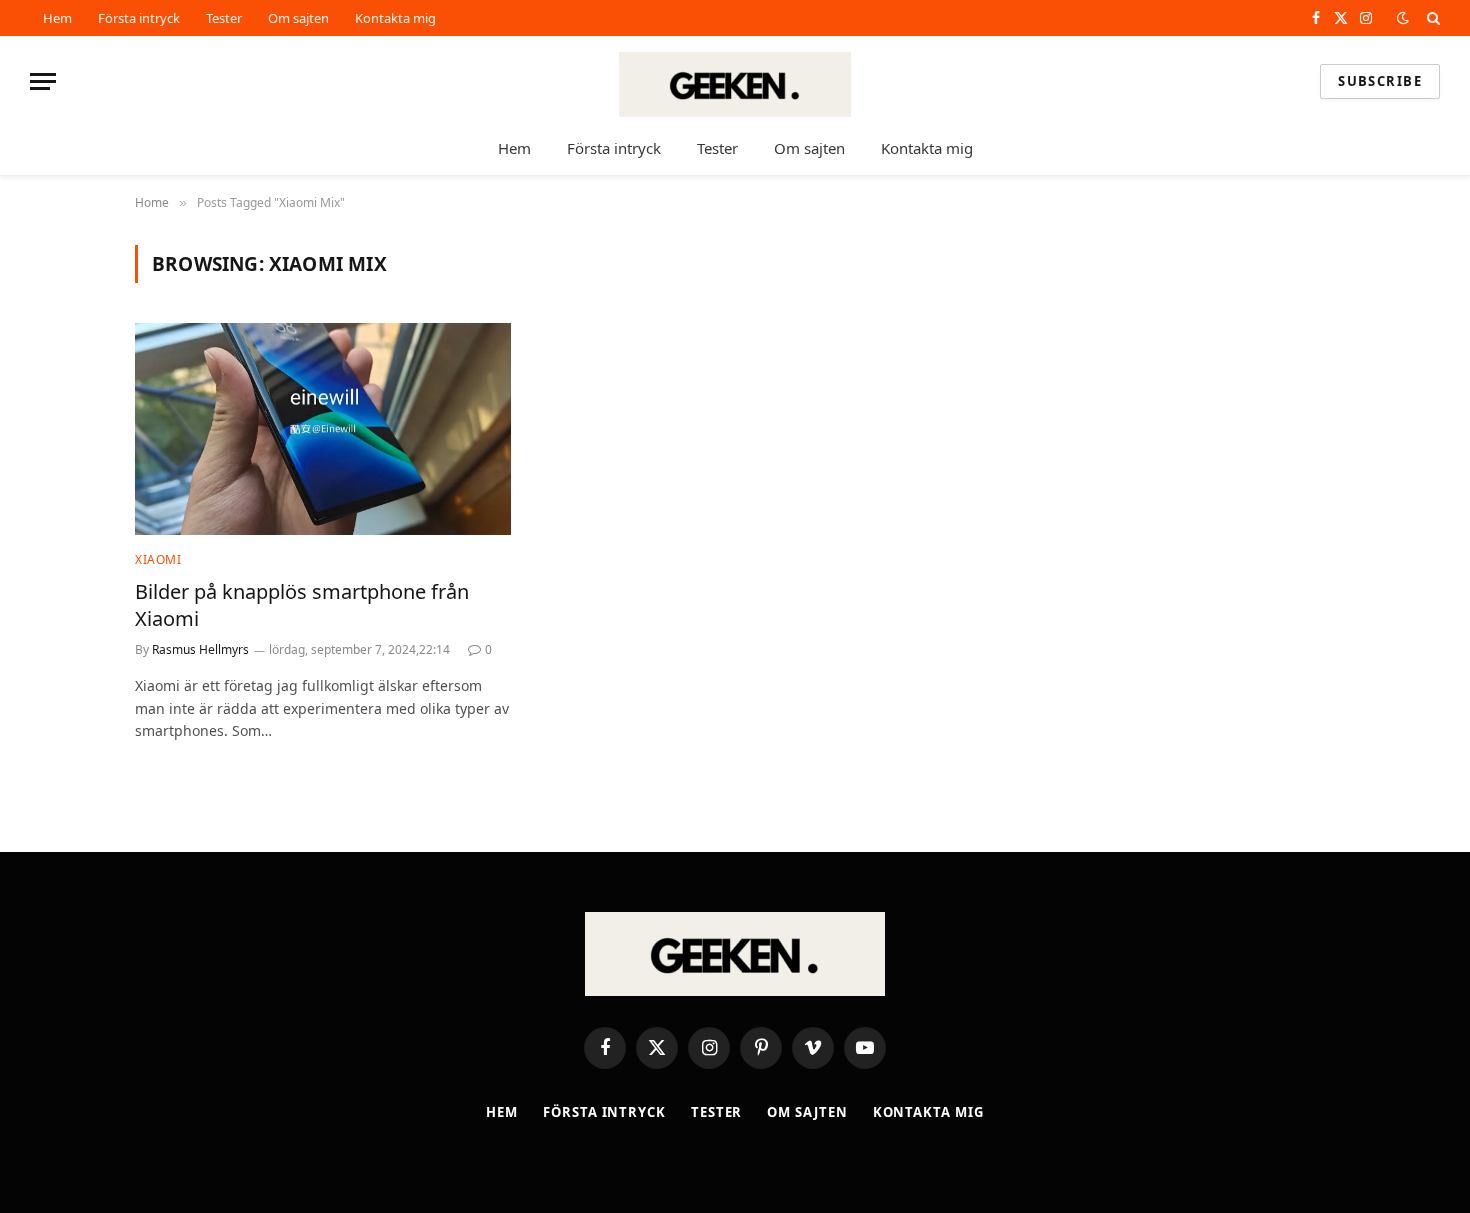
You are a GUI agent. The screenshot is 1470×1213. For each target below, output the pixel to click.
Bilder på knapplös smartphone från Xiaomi (302, 605)
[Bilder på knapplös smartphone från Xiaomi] (323, 429)
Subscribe (1380, 81)
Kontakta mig (395, 18)
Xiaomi (158, 559)
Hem (57, 18)
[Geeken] (735, 81)
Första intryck (139, 18)
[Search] (1431, 18)
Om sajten (298, 18)
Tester (224, 18)
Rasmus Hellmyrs (200, 649)
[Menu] (43, 81)
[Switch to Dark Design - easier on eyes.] (1403, 18)
